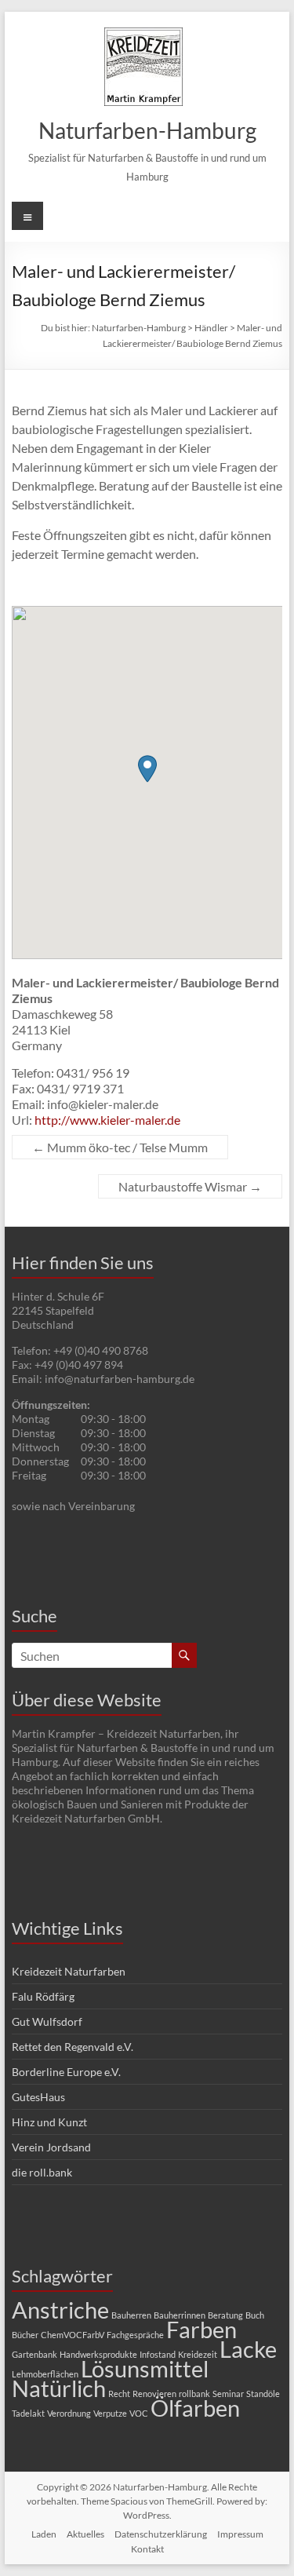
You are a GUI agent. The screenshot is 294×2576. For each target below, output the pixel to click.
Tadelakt (28, 2413)
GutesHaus (38, 2097)
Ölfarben (195, 2408)
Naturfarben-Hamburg (147, 130)
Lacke (248, 2349)
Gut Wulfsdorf (47, 2021)
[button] (147, 769)
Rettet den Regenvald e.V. (73, 2047)
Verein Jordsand (51, 2147)
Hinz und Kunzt (49, 2122)
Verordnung (69, 2413)
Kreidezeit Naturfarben (69, 1971)
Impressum (240, 2534)
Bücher (25, 2335)
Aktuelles (85, 2534)
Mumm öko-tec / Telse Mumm (120, 1147)
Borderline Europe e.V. (66, 2072)
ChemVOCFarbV (73, 2335)
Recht (119, 2394)
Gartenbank (34, 2354)
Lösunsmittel (145, 2368)
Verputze (110, 2413)
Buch (255, 2315)
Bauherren (131, 2315)
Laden (44, 2534)
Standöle (263, 2394)
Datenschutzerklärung (161, 2534)
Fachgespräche (135, 2335)
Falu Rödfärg (43, 1996)
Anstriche (60, 2310)
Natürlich (59, 2388)
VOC (139, 2413)
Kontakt (147, 2549)
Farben (201, 2329)
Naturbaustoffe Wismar (190, 1186)
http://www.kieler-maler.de (107, 1120)
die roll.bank (42, 2172)
